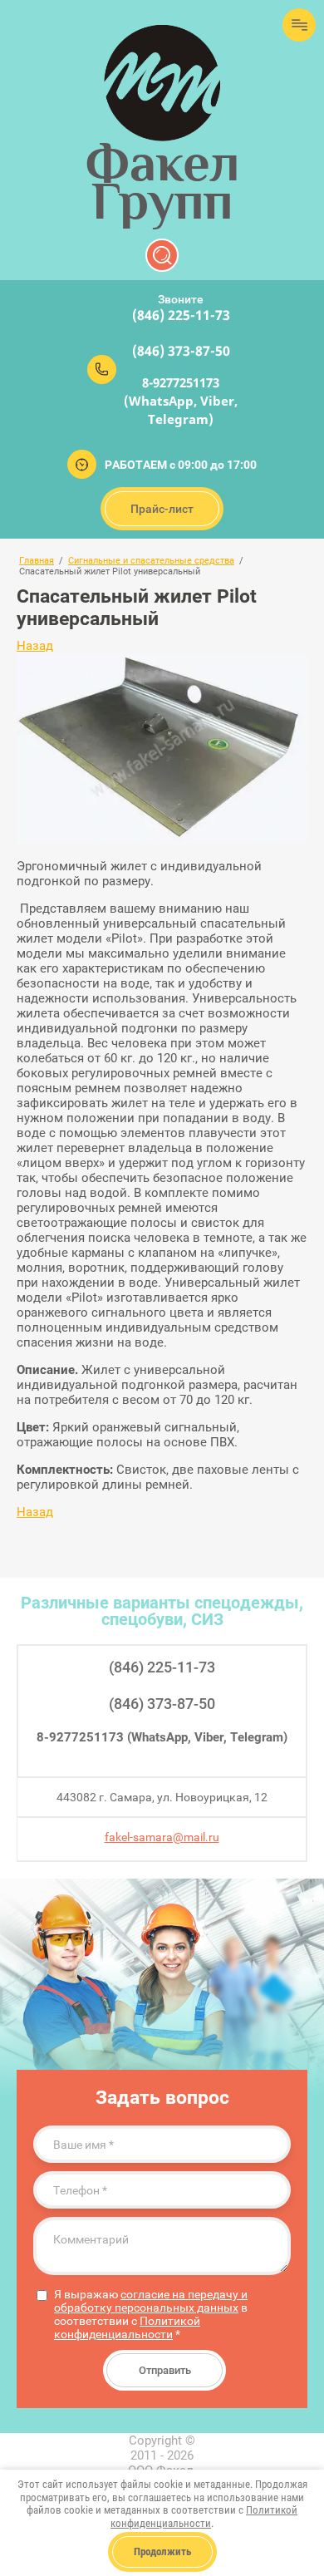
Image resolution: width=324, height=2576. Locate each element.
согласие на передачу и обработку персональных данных (151, 2301)
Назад (35, 646)
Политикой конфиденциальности (127, 2327)
